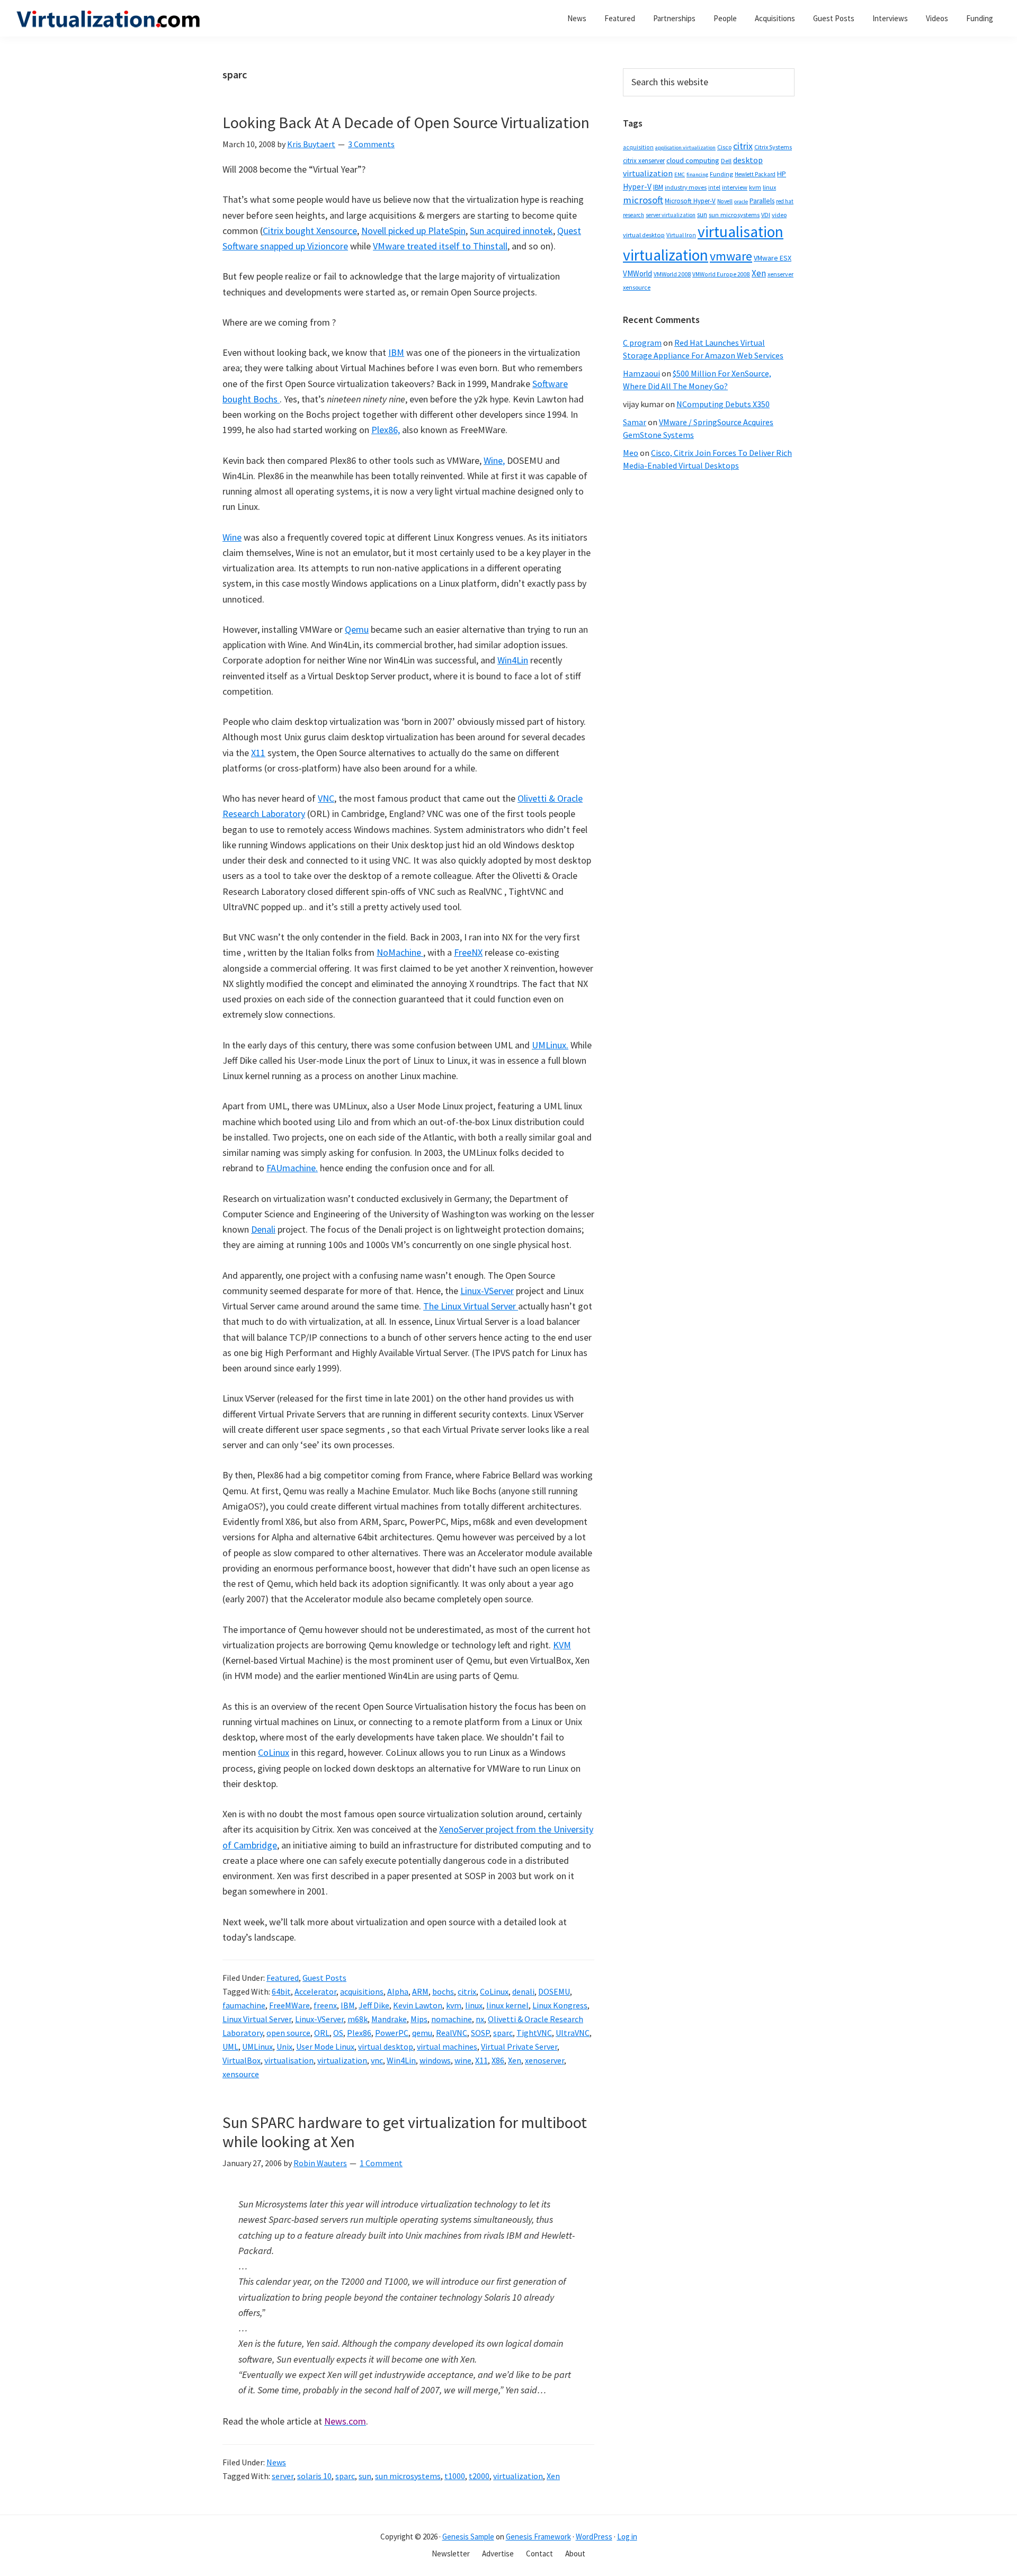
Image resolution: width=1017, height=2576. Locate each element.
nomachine (452, 2019)
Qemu (357, 629)
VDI (766, 215)
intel (714, 187)
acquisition (638, 147)
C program (642, 343)
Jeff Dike (374, 2005)
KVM (562, 1645)
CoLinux (274, 1752)
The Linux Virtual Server (471, 1306)
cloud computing (693, 160)
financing (697, 174)
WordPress (594, 2537)
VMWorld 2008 (672, 274)
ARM (420, 1991)
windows (435, 2060)
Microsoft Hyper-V (690, 201)
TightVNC (534, 2033)
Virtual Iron (681, 235)
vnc (377, 2060)
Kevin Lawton (418, 2005)
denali (523, 1991)
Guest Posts (324, 1978)
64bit (281, 1991)
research (634, 215)
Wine (232, 537)
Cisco (724, 147)
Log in (627, 2537)
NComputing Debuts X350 (723, 404)
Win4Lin (513, 660)
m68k (358, 2019)
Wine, (494, 460)
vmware (731, 256)
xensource (241, 2074)
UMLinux (257, 2047)
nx (480, 2019)
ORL (322, 2033)
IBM (396, 352)
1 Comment (381, 2163)
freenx (325, 2005)
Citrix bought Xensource (310, 231)
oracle (741, 201)
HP (782, 174)
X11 (258, 753)
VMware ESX (773, 258)
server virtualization (671, 215)
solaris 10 (314, 2476)
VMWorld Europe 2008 (721, 274)
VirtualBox (242, 2060)
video (779, 215)
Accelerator (315, 1991)
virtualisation (289, 2060)
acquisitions (362, 1991)
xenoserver (545, 2060)
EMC (680, 174)
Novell (725, 201)
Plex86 (359, 2033)
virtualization (342, 2060)
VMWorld (637, 273)
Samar (635, 422)
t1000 (455, 2476)
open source (288, 2033)
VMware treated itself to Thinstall (440, 246)
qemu (422, 2033)
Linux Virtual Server (257, 2019)
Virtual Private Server (519, 2047)
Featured (283, 1978)
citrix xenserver (644, 161)
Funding (721, 174)
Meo (631, 453)
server (283, 2476)
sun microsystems (408, 2476)
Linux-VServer (487, 1291)
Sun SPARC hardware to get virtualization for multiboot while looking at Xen (405, 2132)
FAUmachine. (292, 1168)
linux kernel (507, 2005)
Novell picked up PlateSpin (413, 231)
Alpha (398, 1991)
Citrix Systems (773, 147)
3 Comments (371, 144)
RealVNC (452, 2033)
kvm (454, 2005)
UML (230, 2047)
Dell (726, 161)
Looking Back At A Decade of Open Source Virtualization (406, 122)
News (276, 2462)
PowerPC (392, 2033)
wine (463, 2060)
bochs (443, 1991)
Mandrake (389, 2019)
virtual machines (447, 2047)
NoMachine (400, 952)
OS (338, 2033)
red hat (785, 201)
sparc (503, 2033)
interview (735, 187)
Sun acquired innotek (511, 231)
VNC (326, 798)
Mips (419, 2019)
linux (474, 2005)
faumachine (244, 2005)
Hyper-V (637, 187)
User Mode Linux (325, 2047)
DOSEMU (554, 1991)
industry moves (686, 187)
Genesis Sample (468, 2537)
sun (365, 2476)
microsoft (643, 200)
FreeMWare (289, 2005)
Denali (263, 1229)
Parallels (762, 201)
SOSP (480, 2033)
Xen (515, 2060)
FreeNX (468, 952)
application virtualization (685, 147)
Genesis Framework (538, 2537)
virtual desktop (386, 2047)
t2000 (479, 2476)
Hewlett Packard (755, 174)
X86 (498, 2060)
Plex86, (386, 430)
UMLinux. (550, 1045)
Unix (284, 2047)
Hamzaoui (641, 373)
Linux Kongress (560, 2005)
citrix (467, 1991)
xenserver (780, 274)
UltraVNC (573, 2033)
